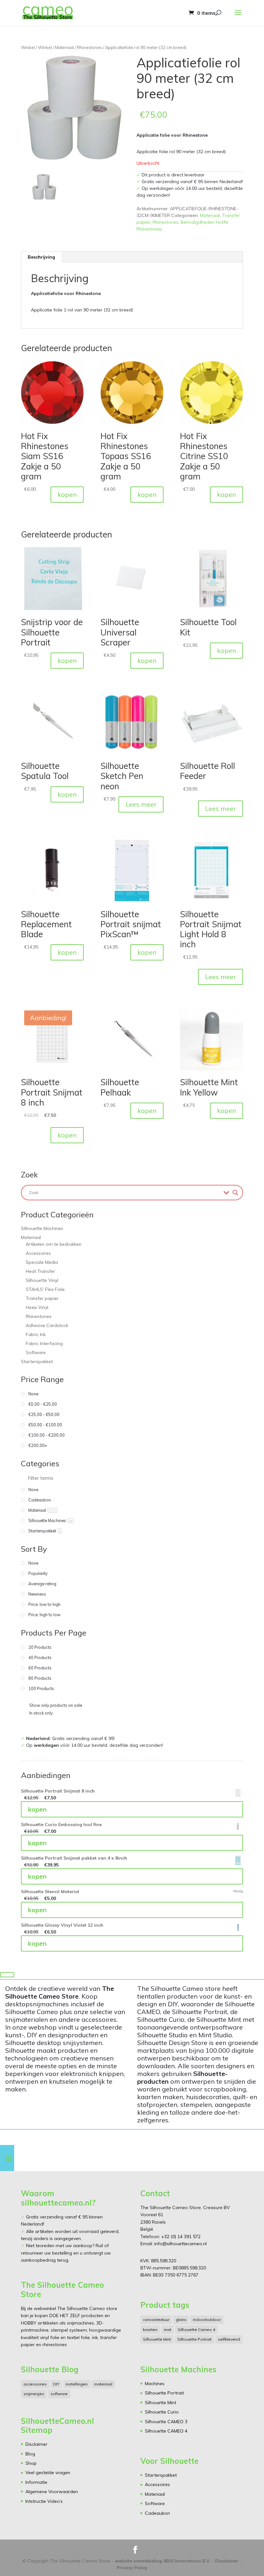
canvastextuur (156, 2320)
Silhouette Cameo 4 (196, 2330)
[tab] (42, 257)
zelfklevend (229, 2339)
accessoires (35, 2384)
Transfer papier (42, 1298)
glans (181, 2320)
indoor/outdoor (207, 2320)
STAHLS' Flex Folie (45, 1289)
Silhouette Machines (42, 1228)
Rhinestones (90, 47)
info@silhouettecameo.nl (180, 2244)
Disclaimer (36, 2444)
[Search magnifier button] (235, 1193)
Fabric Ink (36, 1334)
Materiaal (64, 47)
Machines (155, 2384)
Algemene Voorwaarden (52, 2492)
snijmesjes (34, 2394)
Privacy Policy (132, 2568)
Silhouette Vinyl (42, 1280)
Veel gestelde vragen (48, 2473)
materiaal (103, 2384)
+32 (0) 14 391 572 (181, 2237)
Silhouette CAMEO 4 (166, 2431)
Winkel (28, 47)
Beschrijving (41, 257)
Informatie (36, 2482)
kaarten (150, 2330)
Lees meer (141, 804)
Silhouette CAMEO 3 (166, 2422)
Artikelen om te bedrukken (54, 1244)
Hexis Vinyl (37, 1307)
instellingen (77, 2384)
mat (168, 2330)
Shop (31, 2463)
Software (36, 1352)
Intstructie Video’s (44, 2501)
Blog (30, 2454)
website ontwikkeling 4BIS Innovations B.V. (163, 2561)
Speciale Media (42, 1262)
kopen (67, 494)
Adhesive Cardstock (47, 1325)
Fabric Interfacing (44, 1343)
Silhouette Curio (162, 2412)
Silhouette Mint (157, 2339)
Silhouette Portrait (194, 2339)
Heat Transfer (40, 1271)
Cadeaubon (157, 2513)
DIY (56, 2384)
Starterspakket (37, 1362)
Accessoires (38, 1253)
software (59, 2394)
